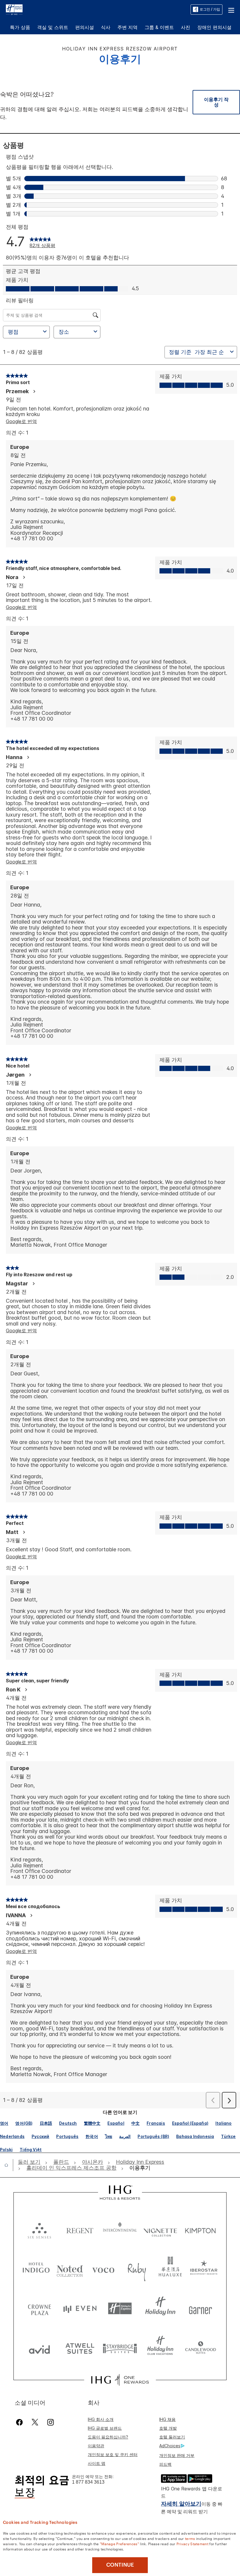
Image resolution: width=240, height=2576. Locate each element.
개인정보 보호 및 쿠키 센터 (113, 2454)
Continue (120, 2565)
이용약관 (96, 2446)
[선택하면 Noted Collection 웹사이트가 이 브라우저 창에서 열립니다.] (70, 2269)
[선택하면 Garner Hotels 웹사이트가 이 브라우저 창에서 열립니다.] (200, 2308)
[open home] (9, 2165)
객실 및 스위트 (53, 27)
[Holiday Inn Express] (14, 9)
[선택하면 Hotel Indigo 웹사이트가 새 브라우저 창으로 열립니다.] (36, 2269)
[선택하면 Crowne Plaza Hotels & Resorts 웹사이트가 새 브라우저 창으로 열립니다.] (40, 2308)
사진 (186, 27)
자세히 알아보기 (181, 2504)
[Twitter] (35, 2422)
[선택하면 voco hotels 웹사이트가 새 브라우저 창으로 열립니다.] (103, 2269)
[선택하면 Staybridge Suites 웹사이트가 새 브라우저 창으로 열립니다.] (120, 2348)
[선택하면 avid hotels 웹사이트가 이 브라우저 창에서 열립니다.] (40, 2348)
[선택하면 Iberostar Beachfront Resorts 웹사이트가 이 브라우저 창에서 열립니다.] (204, 2269)
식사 (106, 27)
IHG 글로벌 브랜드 (105, 2428)
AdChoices (170, 2446)
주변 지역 (127, 27)
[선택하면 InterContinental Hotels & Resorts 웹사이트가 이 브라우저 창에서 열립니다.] (120, 2229)
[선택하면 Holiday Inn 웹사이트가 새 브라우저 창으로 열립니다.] (160, 2308)
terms (190, 2538)
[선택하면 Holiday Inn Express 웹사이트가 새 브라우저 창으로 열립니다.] (120, 2308)
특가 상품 (20, 27)
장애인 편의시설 (214, 27)
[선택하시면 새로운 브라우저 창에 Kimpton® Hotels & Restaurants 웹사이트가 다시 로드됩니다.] (200, 2229)
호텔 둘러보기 (172, 2437)
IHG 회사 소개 (101, 2419)
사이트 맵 (97, 2463)
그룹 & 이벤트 (159, 27)
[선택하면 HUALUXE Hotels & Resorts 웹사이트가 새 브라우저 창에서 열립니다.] (170, 2269)
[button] (231, 9)
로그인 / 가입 (210, 9)
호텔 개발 (168, 2428)
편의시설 (85, 27)
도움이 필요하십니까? (108, 2437)
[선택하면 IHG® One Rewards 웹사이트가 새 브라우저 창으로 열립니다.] (120, 2380)
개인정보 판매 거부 (177, 2455)
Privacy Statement (192, 2543)
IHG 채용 (167, 2419)
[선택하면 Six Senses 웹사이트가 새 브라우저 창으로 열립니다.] (40, 2229)
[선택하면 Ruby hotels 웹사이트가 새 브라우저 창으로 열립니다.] (137, 2269)
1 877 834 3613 (88, 2482)
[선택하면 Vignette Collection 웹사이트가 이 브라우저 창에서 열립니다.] (160, 2229)
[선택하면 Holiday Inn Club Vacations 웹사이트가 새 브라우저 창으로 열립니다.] (160, 2348)
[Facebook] (21, 2422)
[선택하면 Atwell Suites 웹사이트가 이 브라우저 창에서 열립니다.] (80, 2348)
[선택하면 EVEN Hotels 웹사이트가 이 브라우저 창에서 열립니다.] (80, 2308)
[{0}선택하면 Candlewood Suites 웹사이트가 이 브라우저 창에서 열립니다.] (200, 2348)
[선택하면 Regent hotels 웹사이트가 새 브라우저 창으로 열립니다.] (80, 2229)
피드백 (165, 2464)
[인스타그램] (50, 2422)
